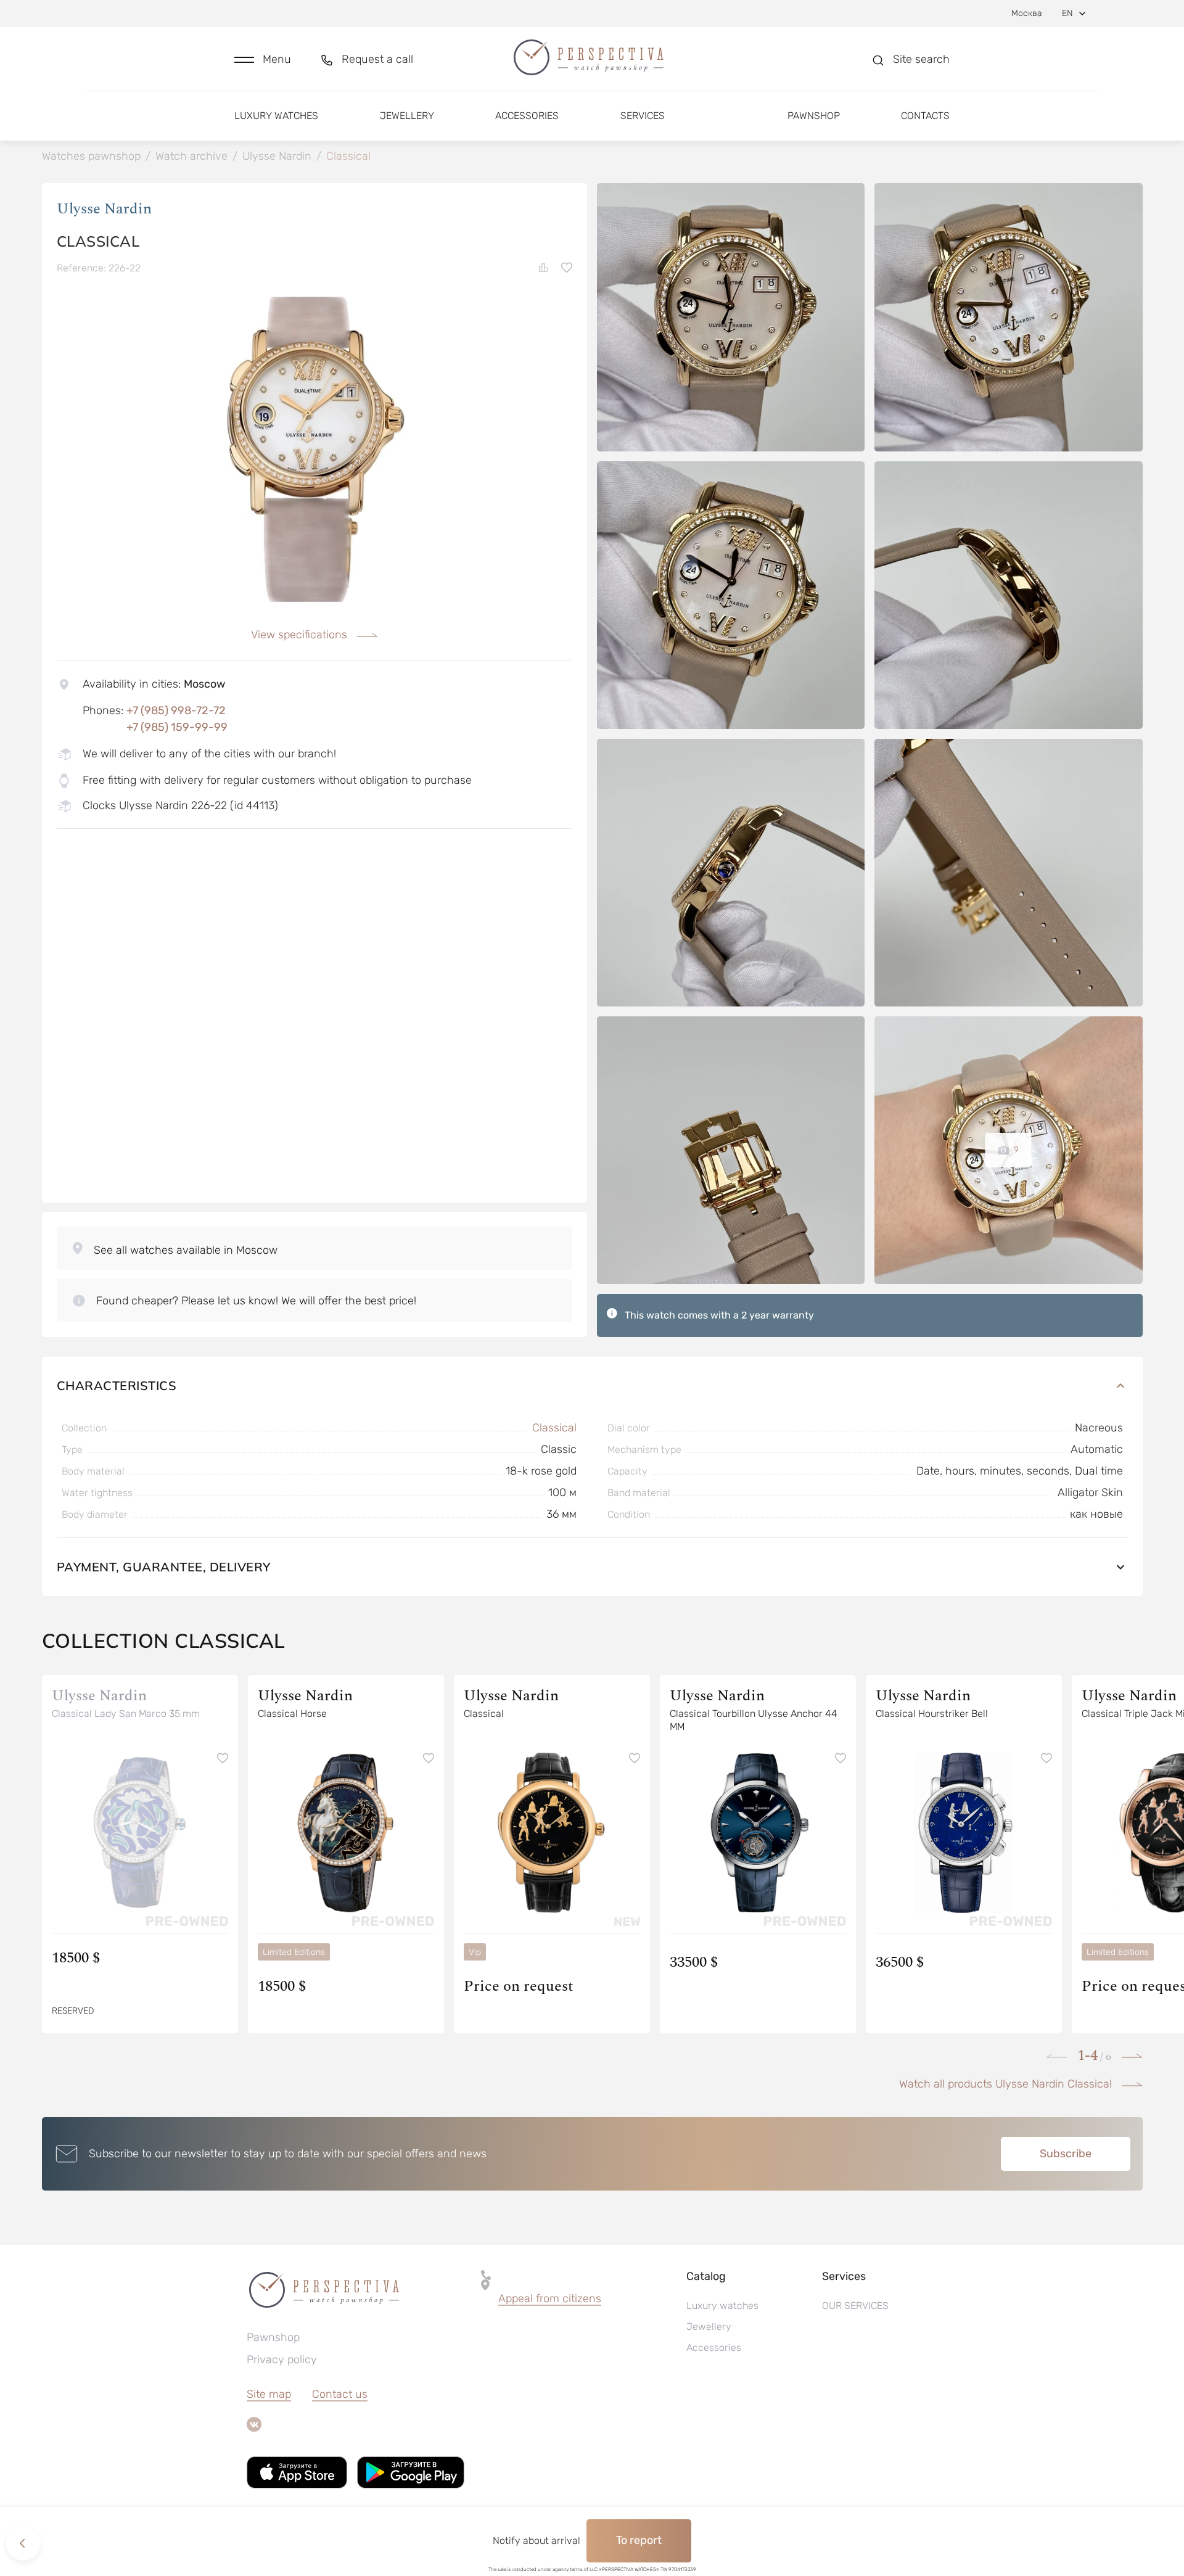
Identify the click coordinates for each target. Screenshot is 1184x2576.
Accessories (527, 116)
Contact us (340, 2394)
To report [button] (639, 2540)
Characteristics (117, 1385)
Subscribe (1066, 2154)
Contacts (925, 116)
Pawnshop (814, 116)
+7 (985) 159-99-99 (177, 727)
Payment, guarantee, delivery (164, 1567)
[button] (263, 60)
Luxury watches (276, 116)
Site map (269, 2394)
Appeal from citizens (550, 2298)
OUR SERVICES (855, 2306)
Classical (554, 1428)
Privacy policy (282, 2360)
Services (643, 116)
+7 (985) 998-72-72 (176, 710)
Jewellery (407, 116)
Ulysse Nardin (104, 209)
